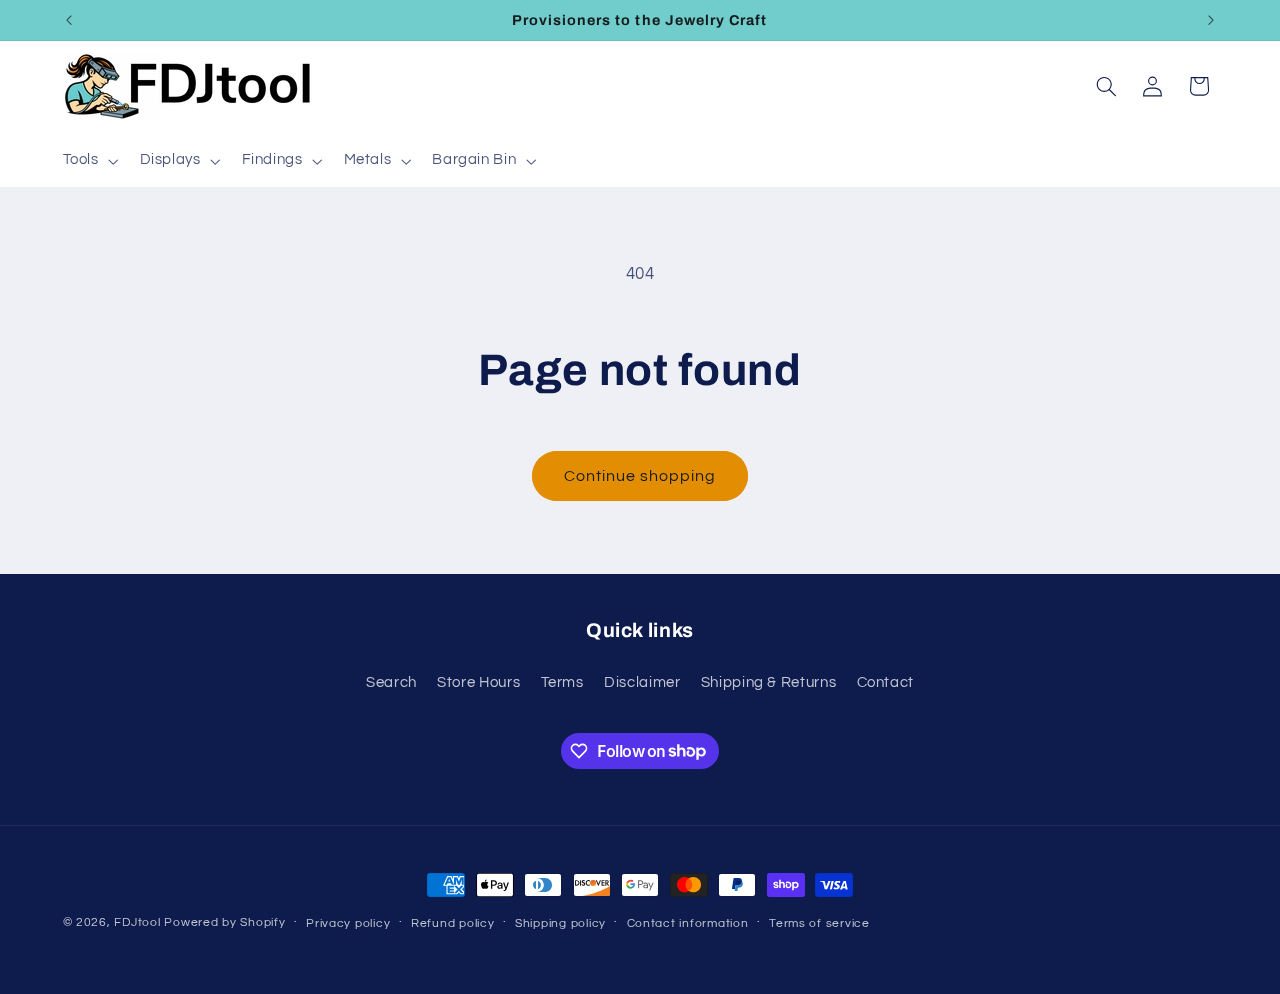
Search (391, 682)
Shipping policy (560, 923)
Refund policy (453, 923)
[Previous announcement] (69, 20)
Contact (885, 682)
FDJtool (137, 922)
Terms (562, 682)
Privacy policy (348, 923)
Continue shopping (640, 476)
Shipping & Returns (768, 682)
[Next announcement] (1211, 20)
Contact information (688, 923)
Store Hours (478, 682)
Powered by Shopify (224, 922)
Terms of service (819, 923)
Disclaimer (642, 682)
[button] (88, 161)
